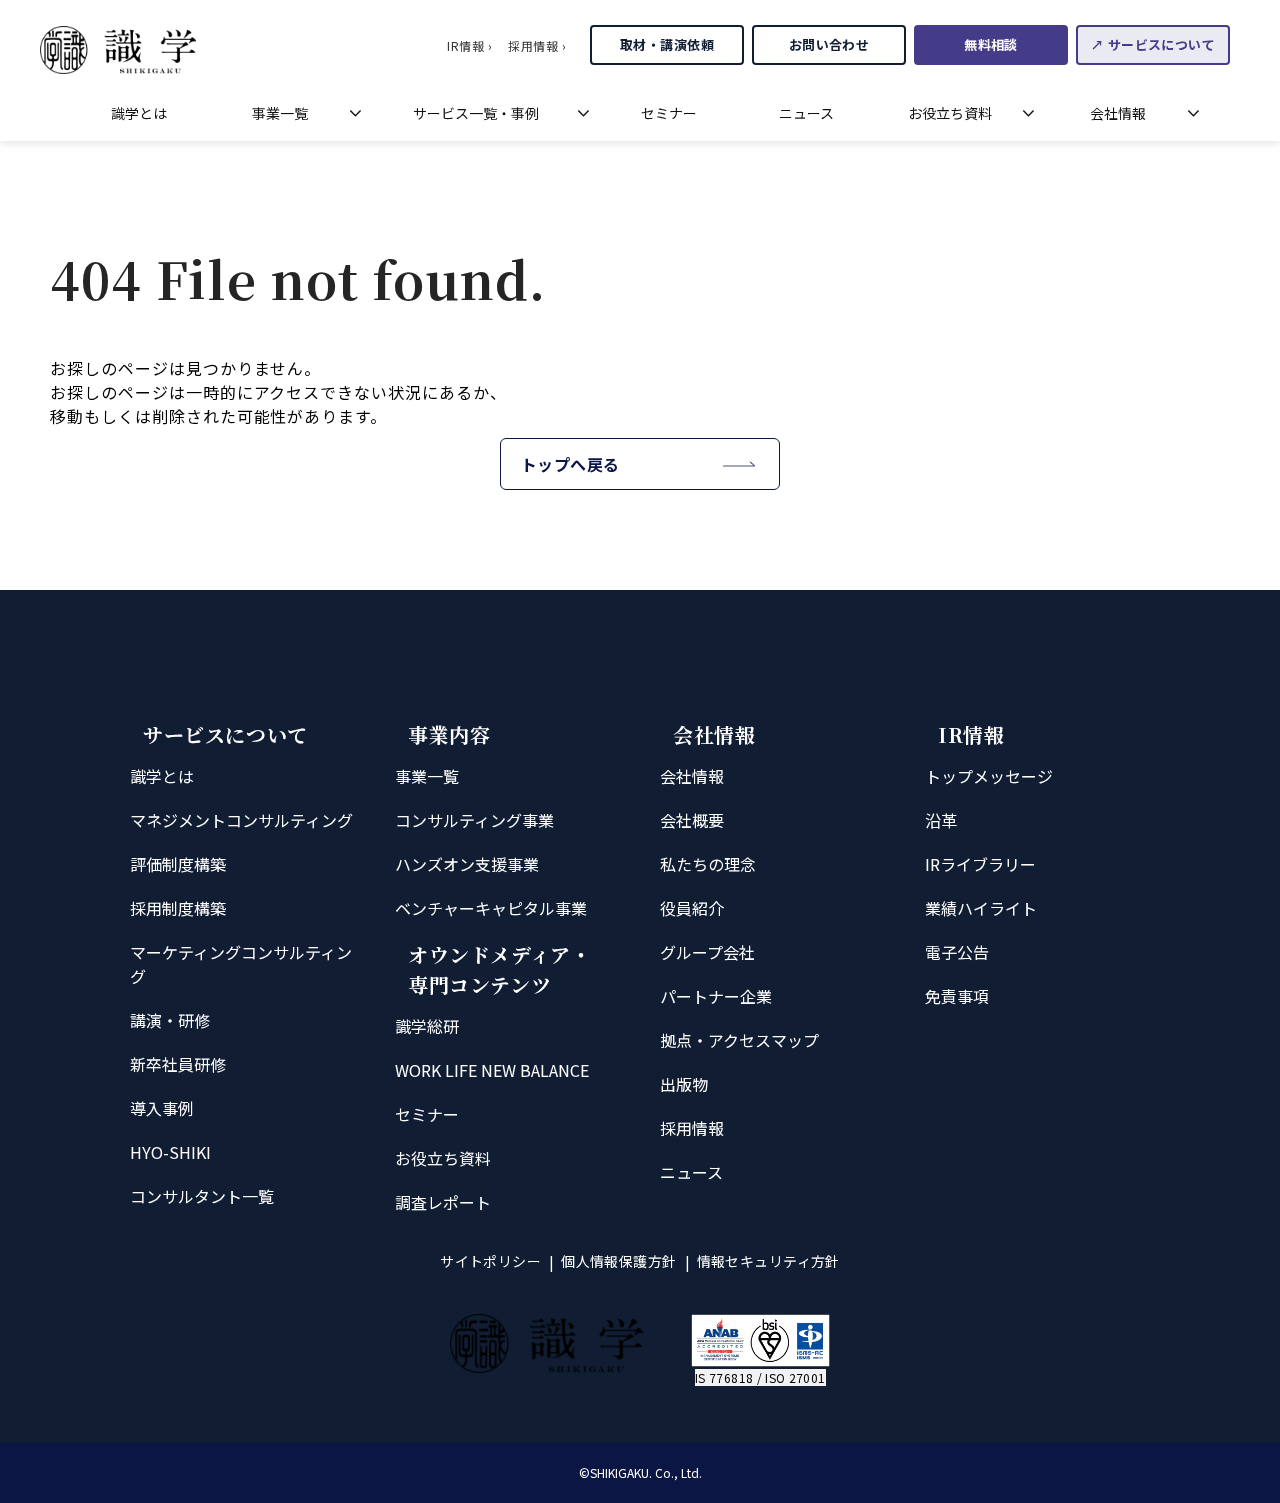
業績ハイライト (981, 908)
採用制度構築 (178, 908)
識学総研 (427, 1026)
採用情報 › (537, 45)
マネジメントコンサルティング (241, 820)
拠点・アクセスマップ (739, 1040)
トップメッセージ (989, 776)
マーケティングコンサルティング (241, 964)
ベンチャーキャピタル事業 (491, 908)
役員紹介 (692, 908)
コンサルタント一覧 (202, 1196)
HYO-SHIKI (170, 1152)
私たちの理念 (708, 864)
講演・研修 (170, 1020)
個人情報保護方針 (618, 1261)
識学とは (139, 113)
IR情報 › (469, 45)
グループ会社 (707, 952)
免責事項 (957, 996)
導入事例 (162, 1108)
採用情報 (692, 1128)
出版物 (684, 1084)
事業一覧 (280, 113)
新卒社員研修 (178, 1064)
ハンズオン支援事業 (467, 864)
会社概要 (692, 820)
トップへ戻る (570, 464)
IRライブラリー (980, 864)
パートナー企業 (716, 996)
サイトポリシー (490, 1261)
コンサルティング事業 (474, 820)
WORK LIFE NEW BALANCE (492, 1070)
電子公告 (957, 952)
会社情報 (1118, 113)
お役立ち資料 (950, 113)
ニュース (806, 113)
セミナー (669, 113)
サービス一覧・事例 (476, 113)
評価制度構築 (178, 864)
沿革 (941, 820)
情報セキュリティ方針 (768, 1261)
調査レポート (443, 1202)
